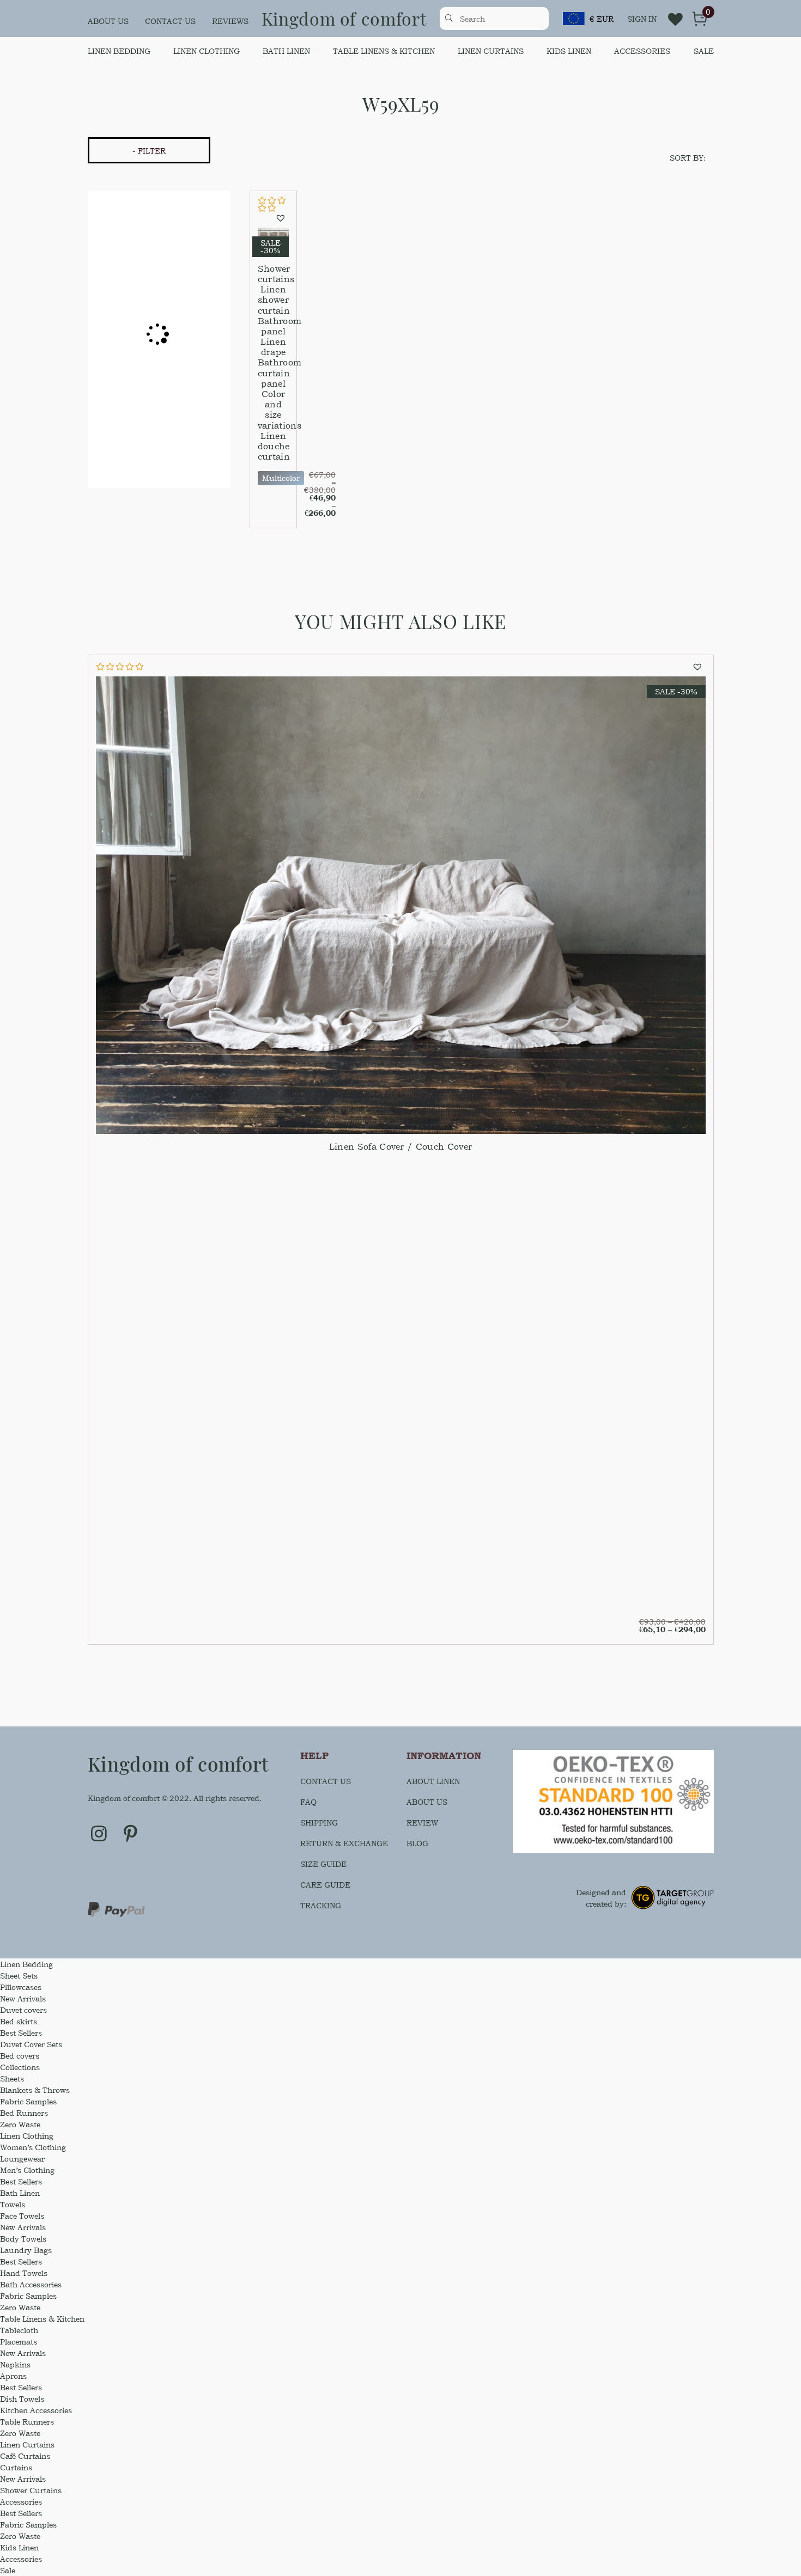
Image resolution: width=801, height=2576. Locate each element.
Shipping (319, 1823)
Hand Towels (24, 2273)
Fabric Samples (28, 2101)
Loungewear (22, 2159)
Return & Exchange (344, 1843)
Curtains (16, 2467)
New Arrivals (23, 1998)
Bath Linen (286, 51)
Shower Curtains (31, 2490)
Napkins (15, 2364)
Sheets (12, 2078)
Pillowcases (21, 1987)
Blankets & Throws (35, 2090)
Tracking (321, 1905)
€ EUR (602, 19)
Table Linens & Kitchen (384, 51)
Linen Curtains (491, 51)
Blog (417, 1843)
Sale (704, 51)
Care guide (325, 1885)
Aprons (13, 2376)
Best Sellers (21, 2033)
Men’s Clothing (27, 2170)
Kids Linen (569, 51)
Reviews (230, 21)
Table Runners (27, 2422)
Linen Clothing (207, 51)
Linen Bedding (119, 51)
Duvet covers (23, 2010)
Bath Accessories (31, 2284)
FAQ (308, 1802)
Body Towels (23, 2239)
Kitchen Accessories (36, 2410)
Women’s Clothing (33, 2147)
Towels (13, 2204)
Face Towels (22, 2216)
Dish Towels (22, 2399)
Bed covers (20, 2056)
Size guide (323, 1864)
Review (422, 1823)
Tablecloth (19, 2330)
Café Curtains (25, 2456)
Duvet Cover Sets (31, 2044)
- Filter (149, 151)
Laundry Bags (26, 2250)
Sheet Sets (19, 1976)
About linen (433, 1781)
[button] (282, 218)
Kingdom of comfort (344, 18)
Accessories (642, 51)
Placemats (19, 2342)
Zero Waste (20, 2124)
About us (108, 21)
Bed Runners (24, 2113)
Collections (20, 2067)
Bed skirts (19, 2021)
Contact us (170, 21)
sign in (642, 19)
